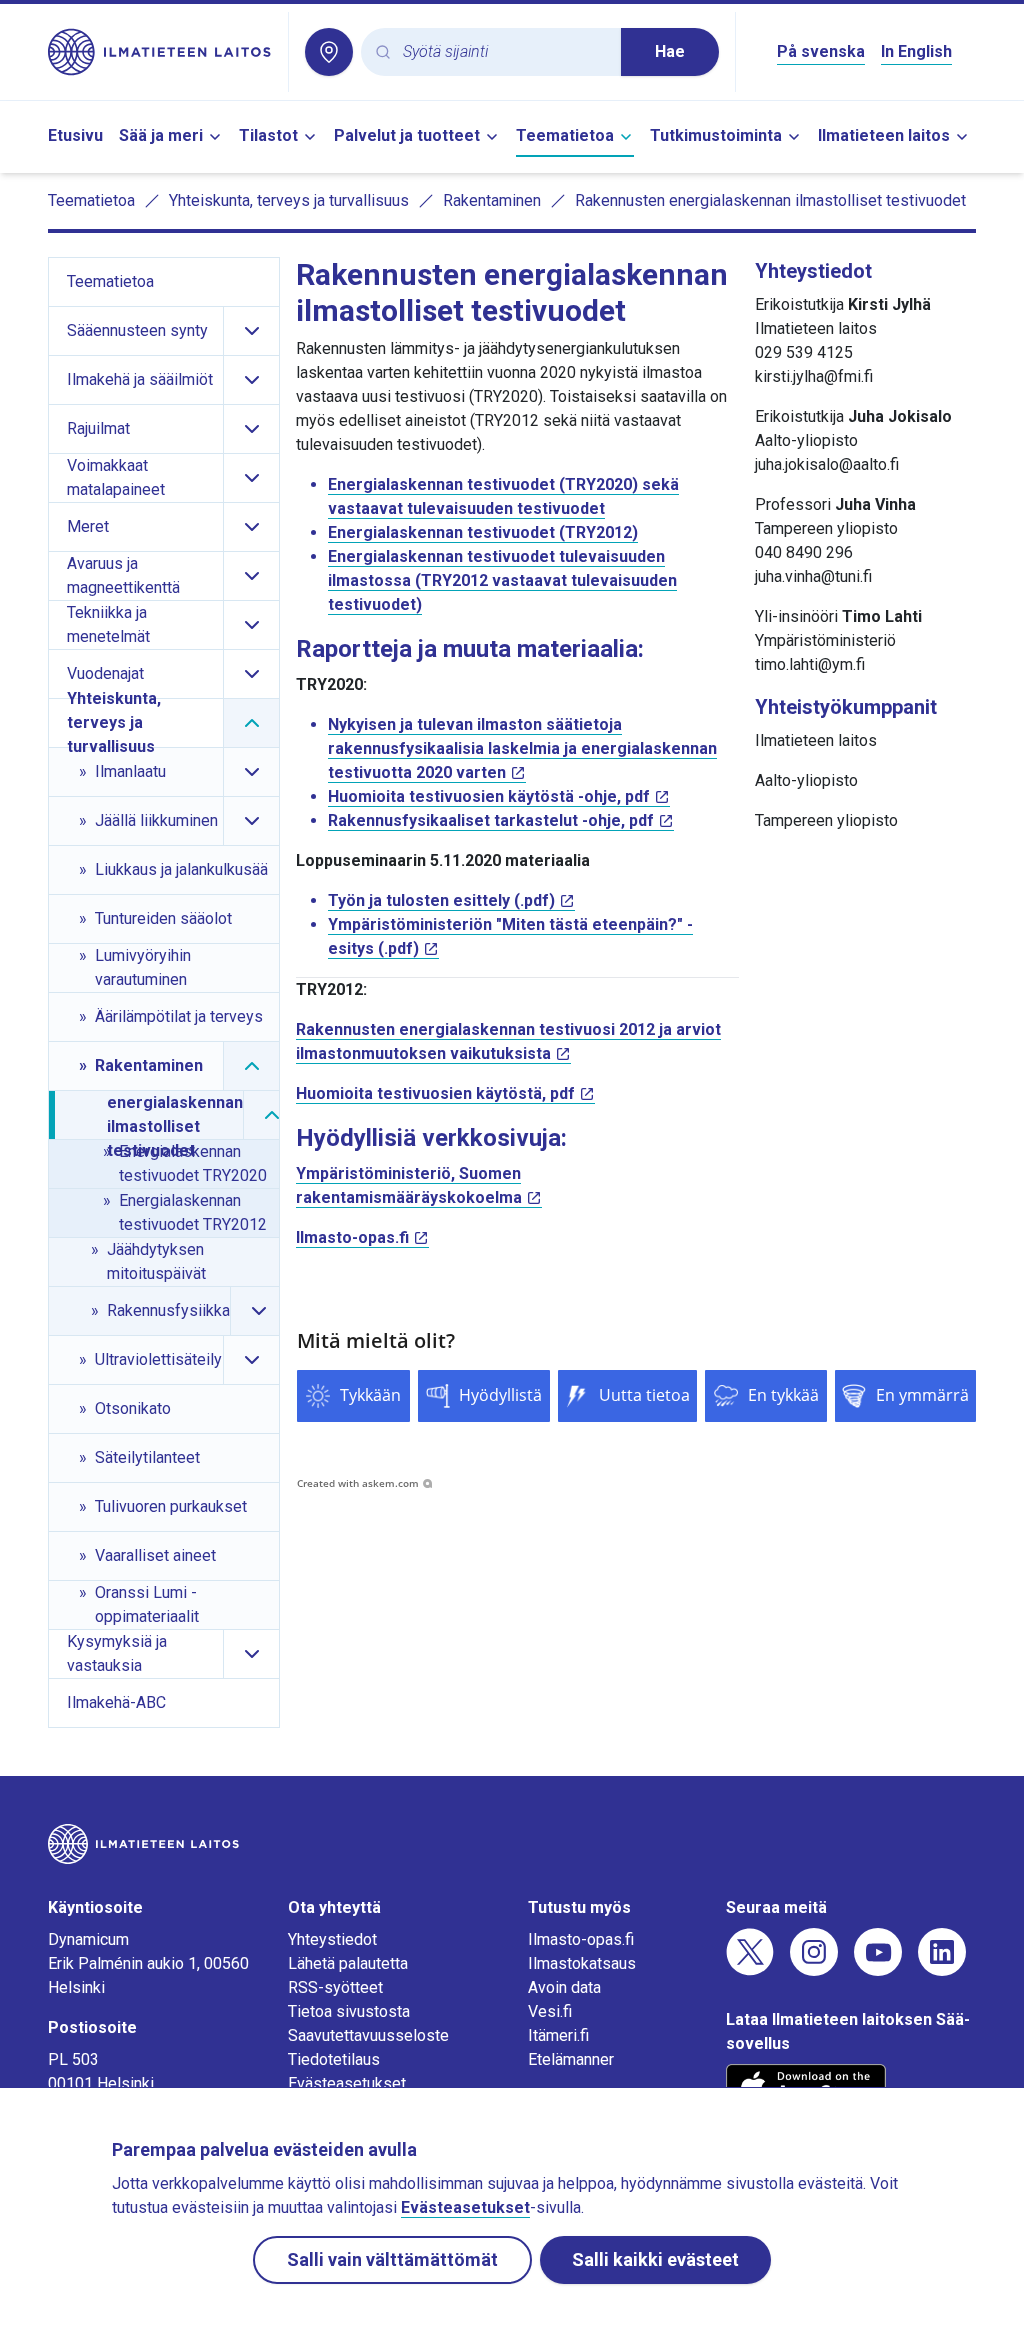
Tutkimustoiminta (716, 135)
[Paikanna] (329, 52)
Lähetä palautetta (348, 1963)
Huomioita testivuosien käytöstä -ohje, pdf (489, 796)
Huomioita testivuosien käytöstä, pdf (435, 1093)
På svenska (821, 51)
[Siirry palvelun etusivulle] (160, 52)
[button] (353, 1396)
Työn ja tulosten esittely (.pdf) (441, 900)
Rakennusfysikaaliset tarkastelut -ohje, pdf (491, 820)
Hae (670, 51)
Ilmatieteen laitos (884, 135)
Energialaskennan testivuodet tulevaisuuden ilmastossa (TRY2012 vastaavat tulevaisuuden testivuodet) (502, 580)
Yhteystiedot (332, 1939)
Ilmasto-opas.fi (352, 1237)
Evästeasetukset (347, 2083)
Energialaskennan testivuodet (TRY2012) (483, 532)
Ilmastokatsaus (582, 1963)
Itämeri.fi (558, 2035)
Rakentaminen (492, 200)
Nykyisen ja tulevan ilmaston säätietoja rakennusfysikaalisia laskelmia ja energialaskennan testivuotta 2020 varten (522, 748)
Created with (358, 1483)
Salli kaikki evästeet (655, 2259)
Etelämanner (571, 2059)
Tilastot (268, 135)
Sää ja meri (161, 135)
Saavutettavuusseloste (368, 2035)
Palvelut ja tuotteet (407, 135)
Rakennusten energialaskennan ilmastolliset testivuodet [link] (770, 200)
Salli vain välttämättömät (392, 2259)
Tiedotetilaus (334, 2059)
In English (916, 51)
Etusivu (75, 135)
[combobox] (504, 52)
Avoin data (564, 1987)
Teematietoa (565, 135)
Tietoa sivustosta (349, 2011)
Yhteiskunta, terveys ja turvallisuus (289, 200)
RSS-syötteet (335, 1987)
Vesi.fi (550, 2011)
